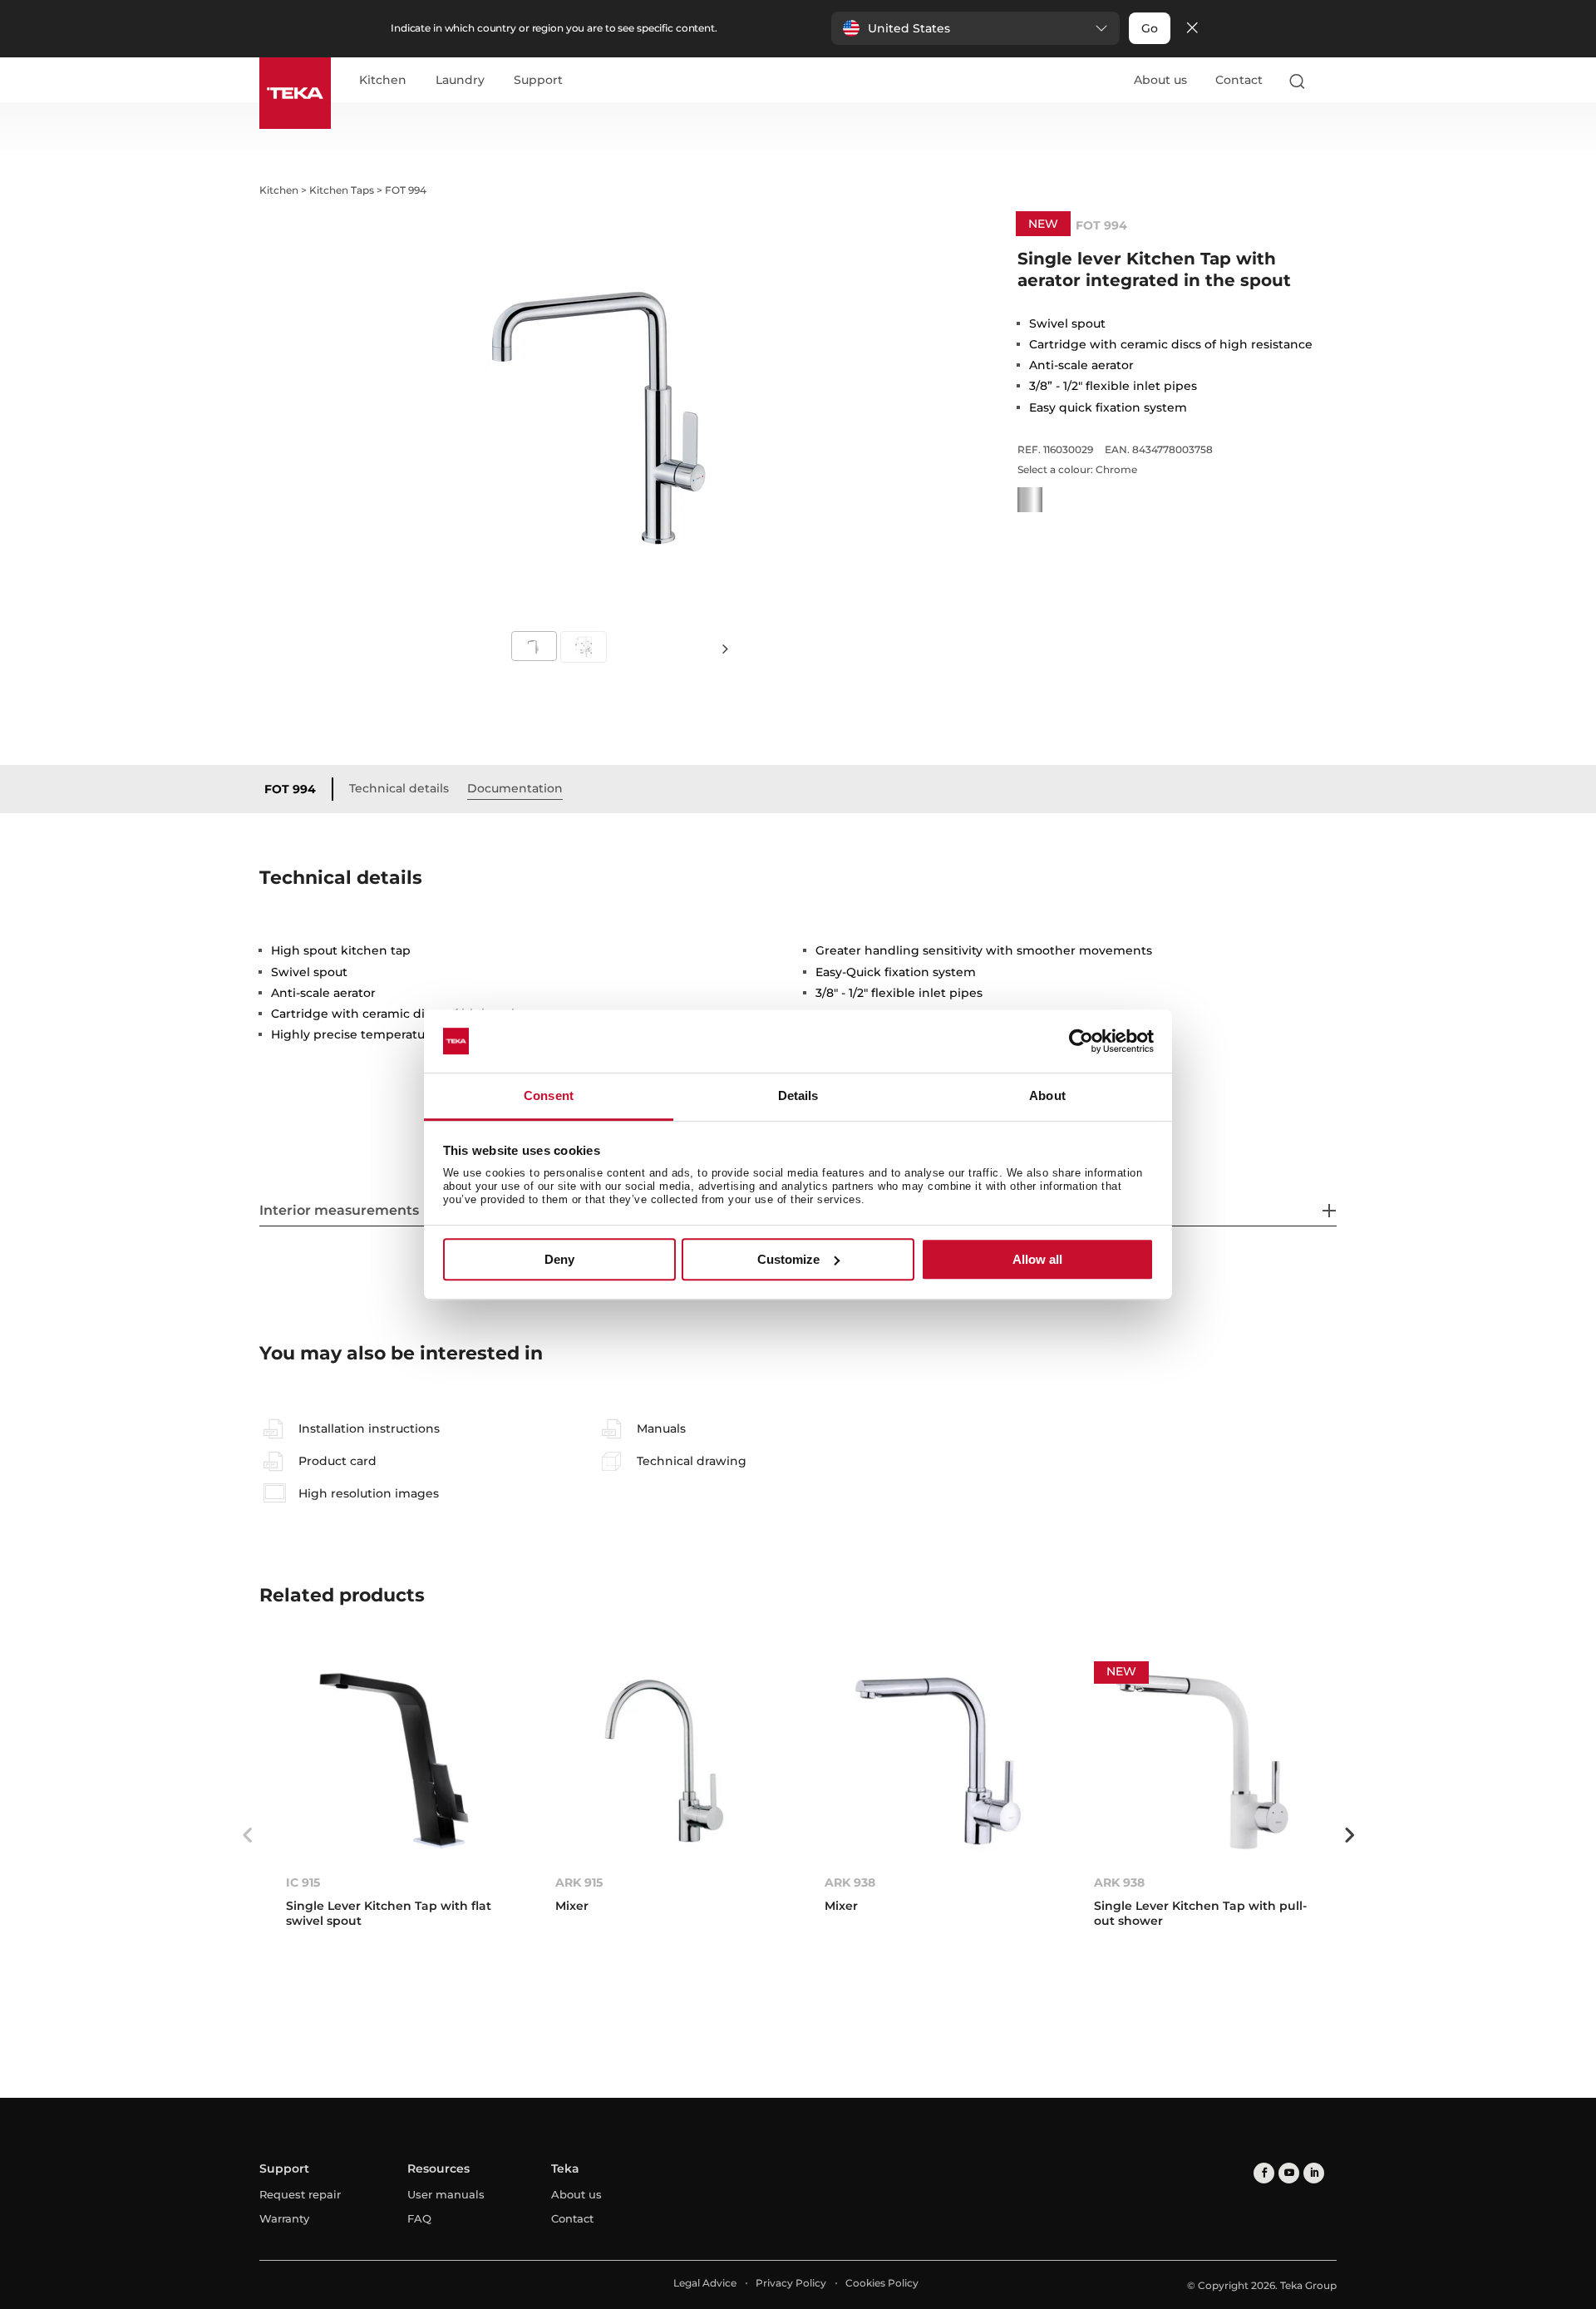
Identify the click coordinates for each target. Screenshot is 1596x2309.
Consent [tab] (549, 1096)
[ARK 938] (933, 1761)
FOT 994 (290, 789)
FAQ (419, 2218)
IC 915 (303, 1882)
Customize (788, 1259)
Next (725, 647)
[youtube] (1289, 2173)
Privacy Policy (791, 2283)
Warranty (284, 2218)
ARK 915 (579, 1882)
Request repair (300, 2194)
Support (538, 81)
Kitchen (383, 81)
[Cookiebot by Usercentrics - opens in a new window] (1081, 1041)
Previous (247, 1835)
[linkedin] (1314, 2173)
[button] (975, 28)
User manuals (446, 2194)
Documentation (515, 788)
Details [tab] (798, 1096)
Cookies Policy (882, 2283)
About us (1160, 80)
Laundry (460, 81)
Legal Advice (705, 2283)
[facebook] (1264, 2173)
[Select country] (1329, 81)
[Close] (1192, 29)
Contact (1239, 80)
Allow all (1037, 1259)
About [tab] (1047, 1096)
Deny (559, 1259)
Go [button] (1150, 28)
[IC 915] (394, 1761)
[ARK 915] (663, 1761)
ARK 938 (850, 1882)
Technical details (399, 788)
